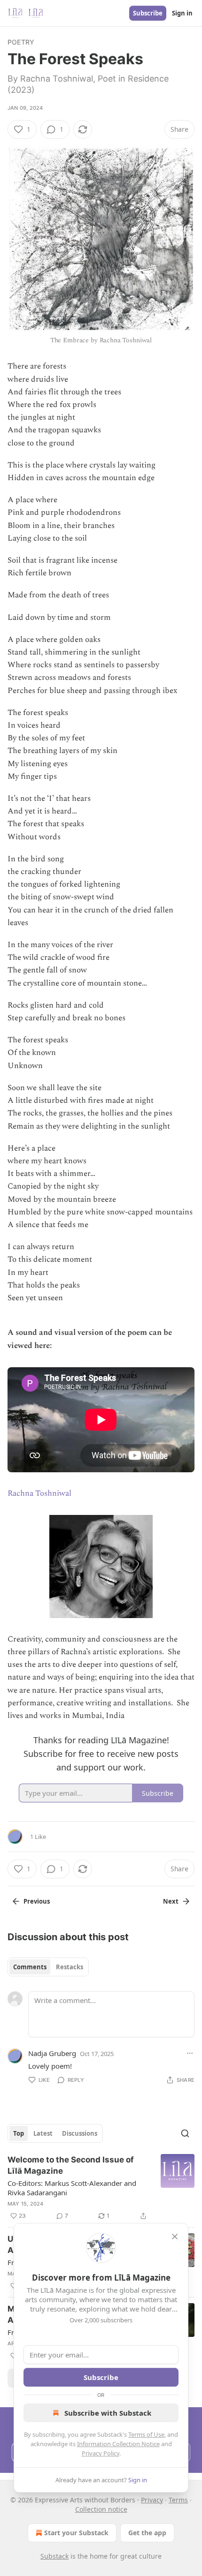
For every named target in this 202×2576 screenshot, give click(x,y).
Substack (54, 2556)
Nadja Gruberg (52, 2053)
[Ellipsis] (190, 2053)
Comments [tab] (30, 1967)
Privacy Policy (101, 2453)
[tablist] (48, 1967)
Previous (37, 1901)
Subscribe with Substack (108, 2413)
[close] (175, 2237)
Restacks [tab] (70, 1967)
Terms (178, 2500)
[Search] (185, 2133)
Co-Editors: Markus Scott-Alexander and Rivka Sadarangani (72, 2188)
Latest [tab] (43, 2133)
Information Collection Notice (118, 2444)
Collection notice (101, 2509)
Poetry (21, 42)
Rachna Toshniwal (39, 1493)
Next (171, 1901)
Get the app (147, 2533)
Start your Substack (76, 2533)
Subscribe (148, 13)
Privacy (152, 2500)
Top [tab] (19, 2133)
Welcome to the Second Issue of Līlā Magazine (71, 2165)
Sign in (182, 13)
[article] (101, 2188)
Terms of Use (146, 2434)
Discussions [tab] (80, 2133)
